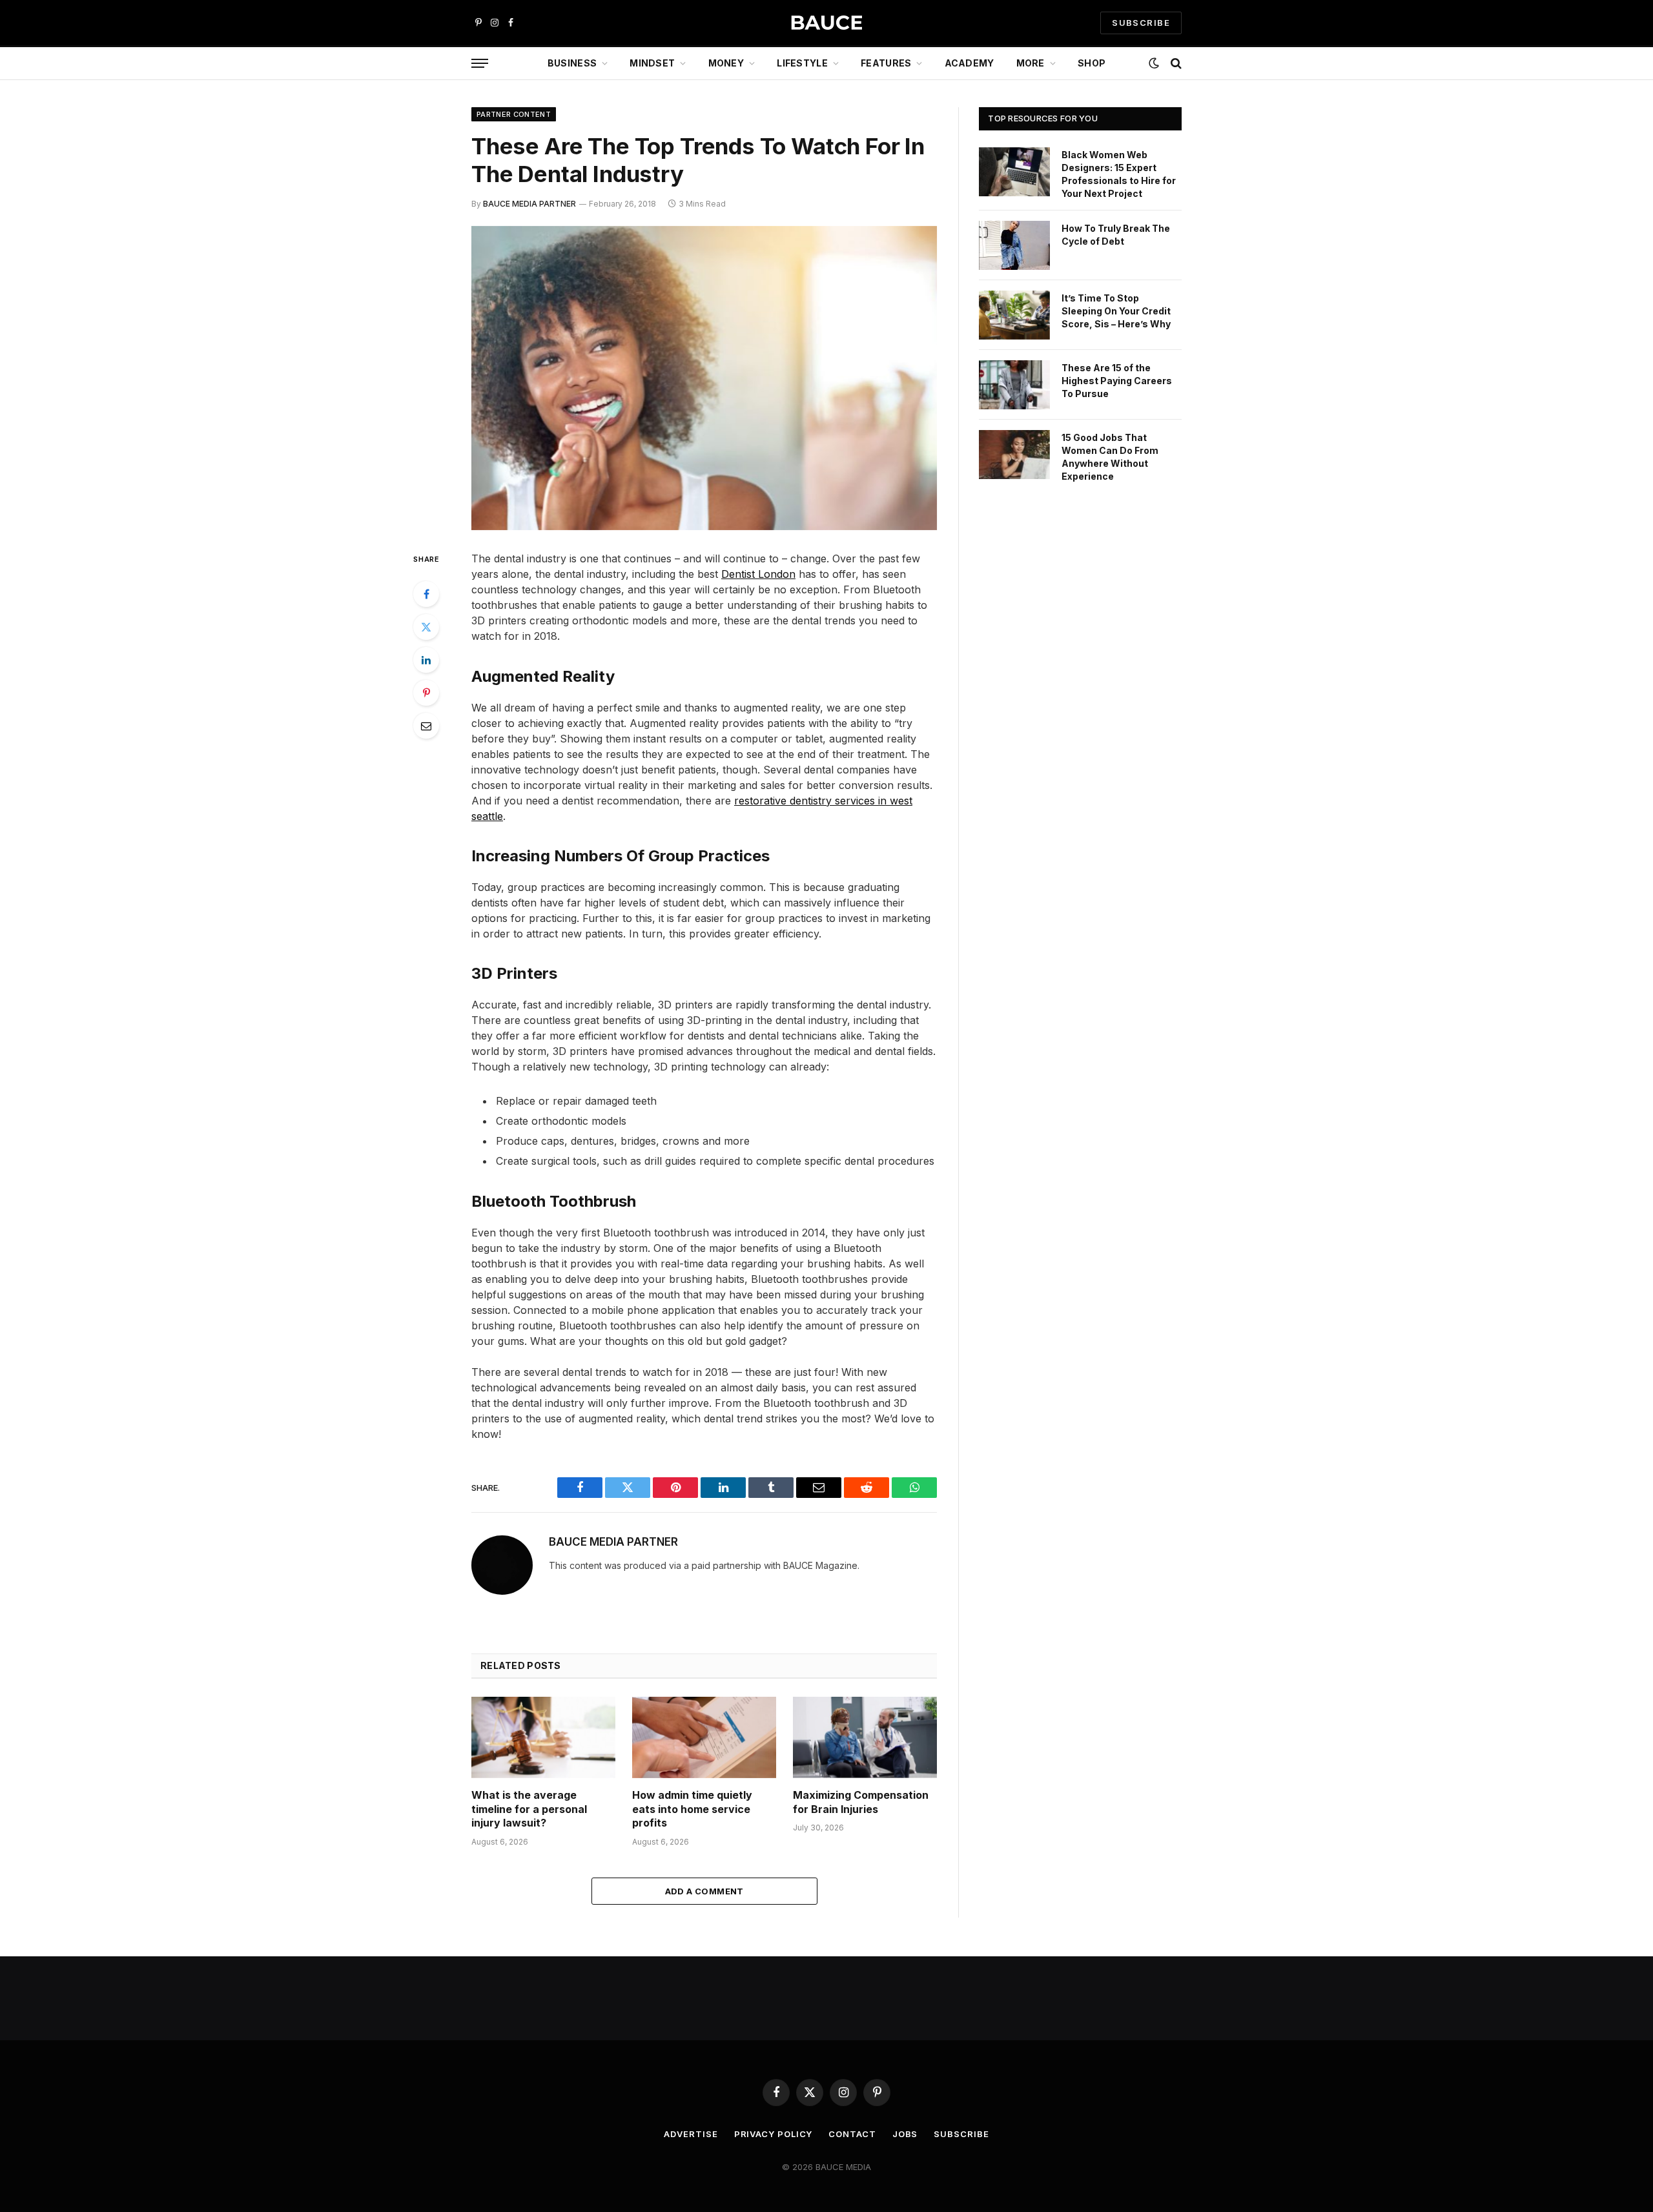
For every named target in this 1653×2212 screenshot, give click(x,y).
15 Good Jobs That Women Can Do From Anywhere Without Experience (1110, 457)
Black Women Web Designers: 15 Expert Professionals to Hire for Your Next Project (1119, 174)
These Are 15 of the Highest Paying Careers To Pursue (1117, 381)
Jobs (905, 2134)
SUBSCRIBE (1141, 23)
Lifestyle (802, 63)
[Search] (1175, 64)
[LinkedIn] (426, 660)
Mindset (652, 63)
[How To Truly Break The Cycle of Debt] (1014, 245)
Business (572, 63)
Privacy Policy (774, 2134)
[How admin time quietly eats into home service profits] (704, 1737)
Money (726, 63)
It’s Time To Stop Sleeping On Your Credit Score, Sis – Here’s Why (1116, 311)
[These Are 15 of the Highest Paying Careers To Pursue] (1014, 385)
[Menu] (480, 64)
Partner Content (514, 114)
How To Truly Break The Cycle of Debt (1116, 235)
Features (886, 63)
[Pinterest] (426, 693)
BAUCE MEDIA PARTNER (529, 204)
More (1031, 63)
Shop (1092, 63)
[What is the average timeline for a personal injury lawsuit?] (543, 1737)
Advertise (691, 2134)
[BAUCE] (826, 23)
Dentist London (758, 574)
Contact (852, 2134)
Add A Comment (704, 1891)
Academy (970, 63)
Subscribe (961, 2134)
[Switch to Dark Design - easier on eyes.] (1154, 63)
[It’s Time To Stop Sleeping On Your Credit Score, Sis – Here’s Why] (1014, 315)
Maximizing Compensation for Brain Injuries (861, 1802)
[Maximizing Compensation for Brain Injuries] (865, 1737)
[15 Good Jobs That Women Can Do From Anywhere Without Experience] (1014, 455)
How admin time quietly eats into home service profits (692, 1809)
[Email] (426, 726)
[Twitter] (426, 627)
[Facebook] (426, 594)
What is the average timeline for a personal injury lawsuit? (529, 1809)
